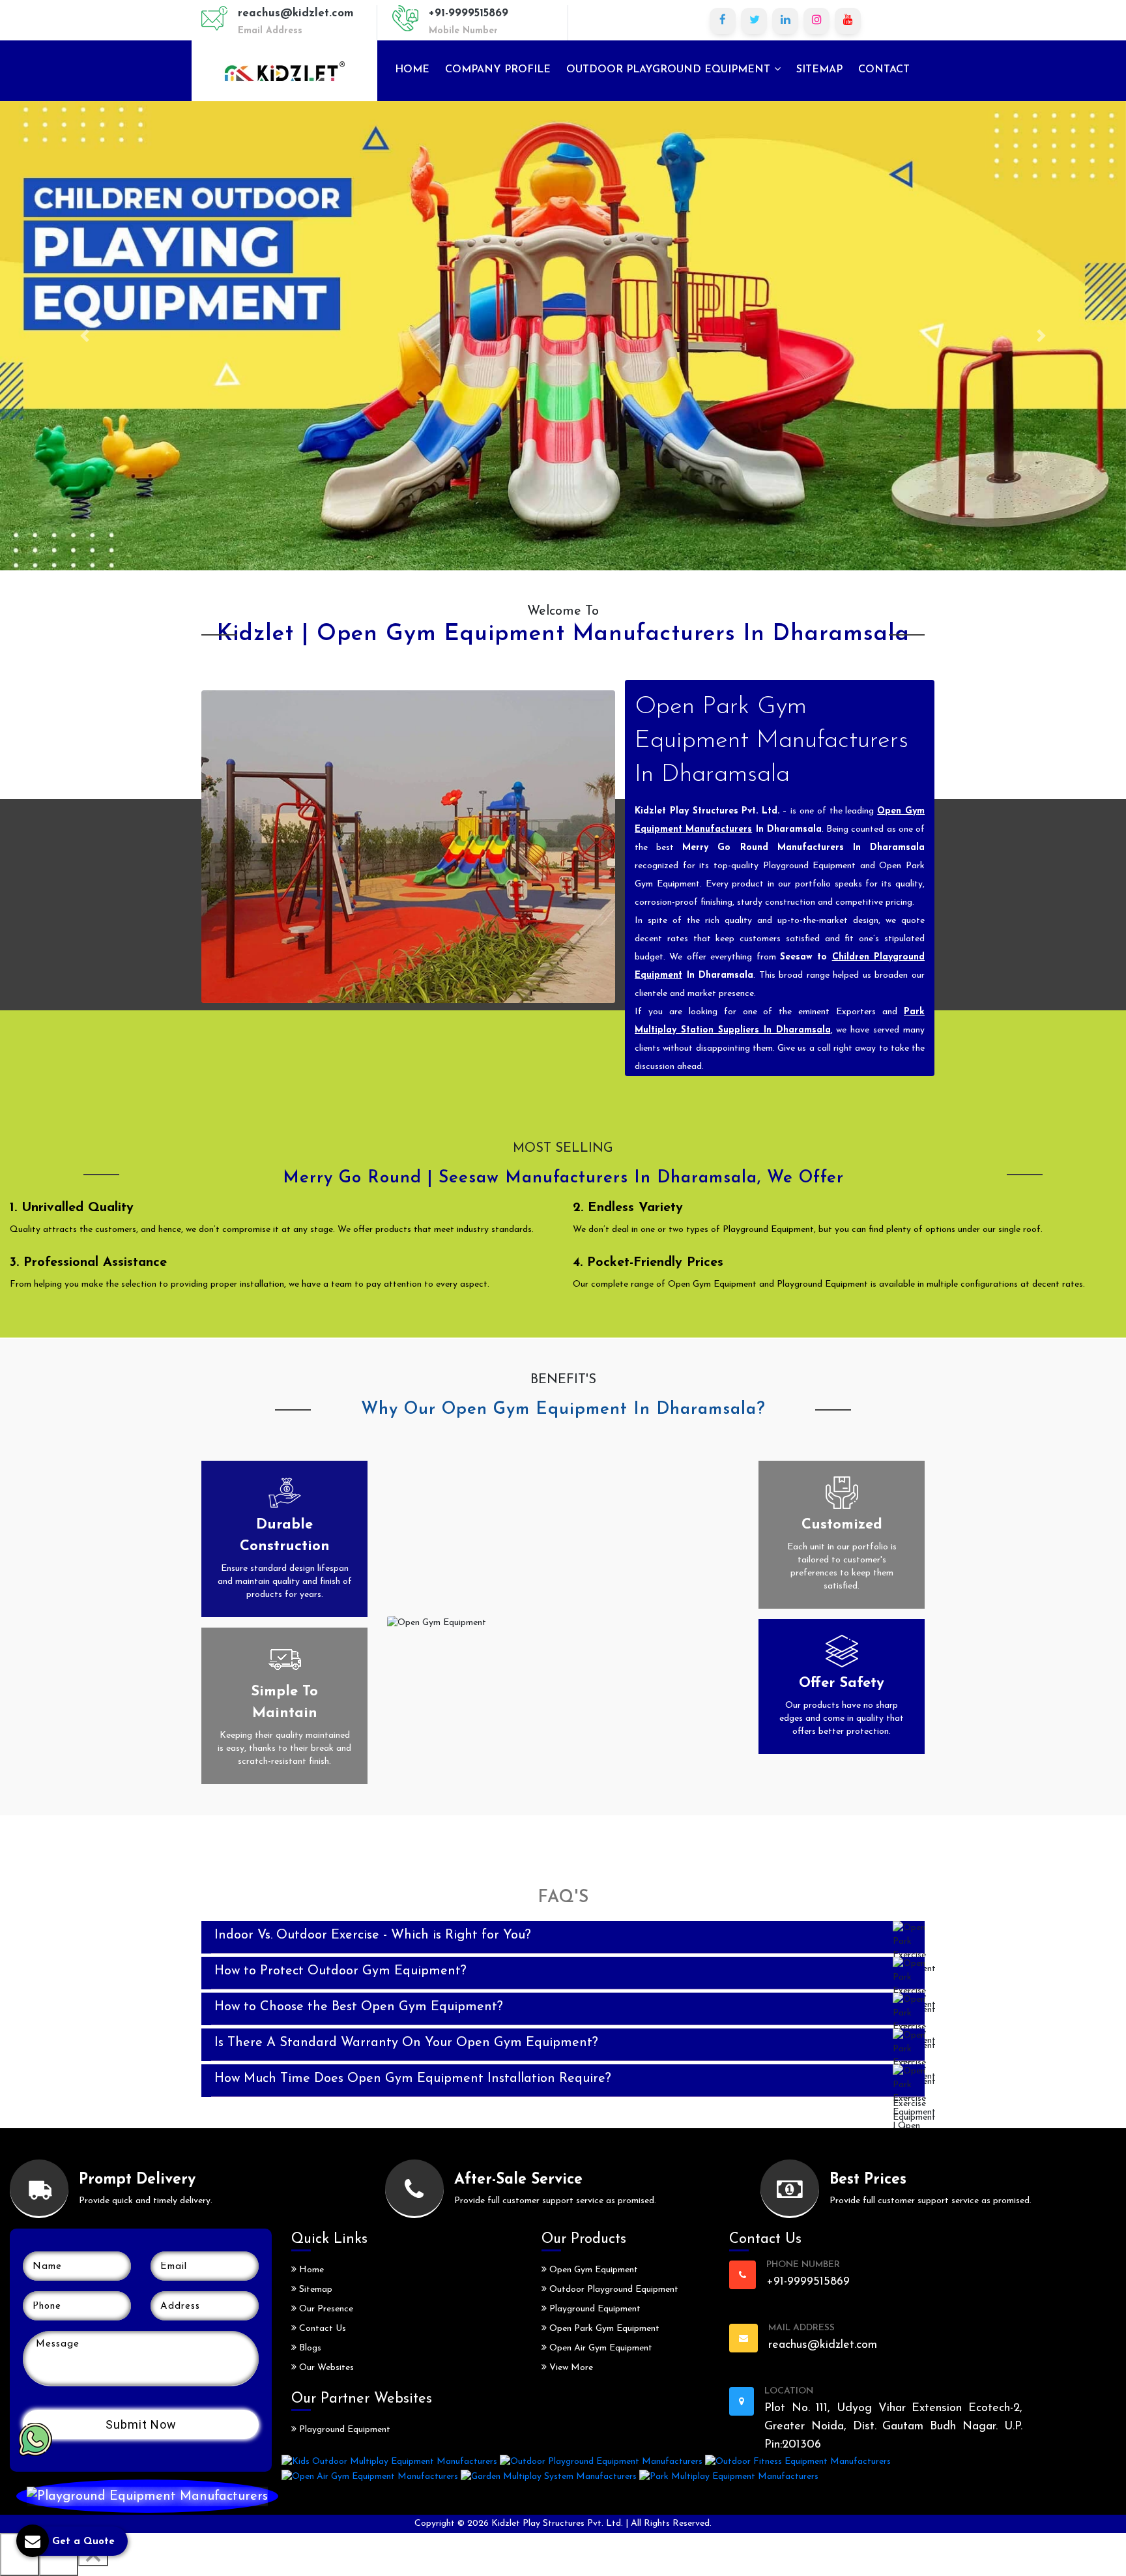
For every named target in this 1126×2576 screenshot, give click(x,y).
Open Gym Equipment (592, 2270)
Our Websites (325, 2368)
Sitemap (819, 70)
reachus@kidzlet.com (296, 13)
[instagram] (816, 21)
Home (412, 70)
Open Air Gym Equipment (599, 2348)
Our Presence (325, 2309)
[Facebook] (723, 21)
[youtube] (848, 21)
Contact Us (321, 2329)
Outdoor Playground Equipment (670, 70)
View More (570, 2368)
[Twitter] (754, 21)
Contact (884, 70)
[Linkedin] (785, 21)
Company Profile (498, 70)
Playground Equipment (343, 2430)
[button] (84, 336)
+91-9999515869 (469, 13)
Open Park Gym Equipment (603, 2329)
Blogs (309, 2348)
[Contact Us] (147, 2496)
